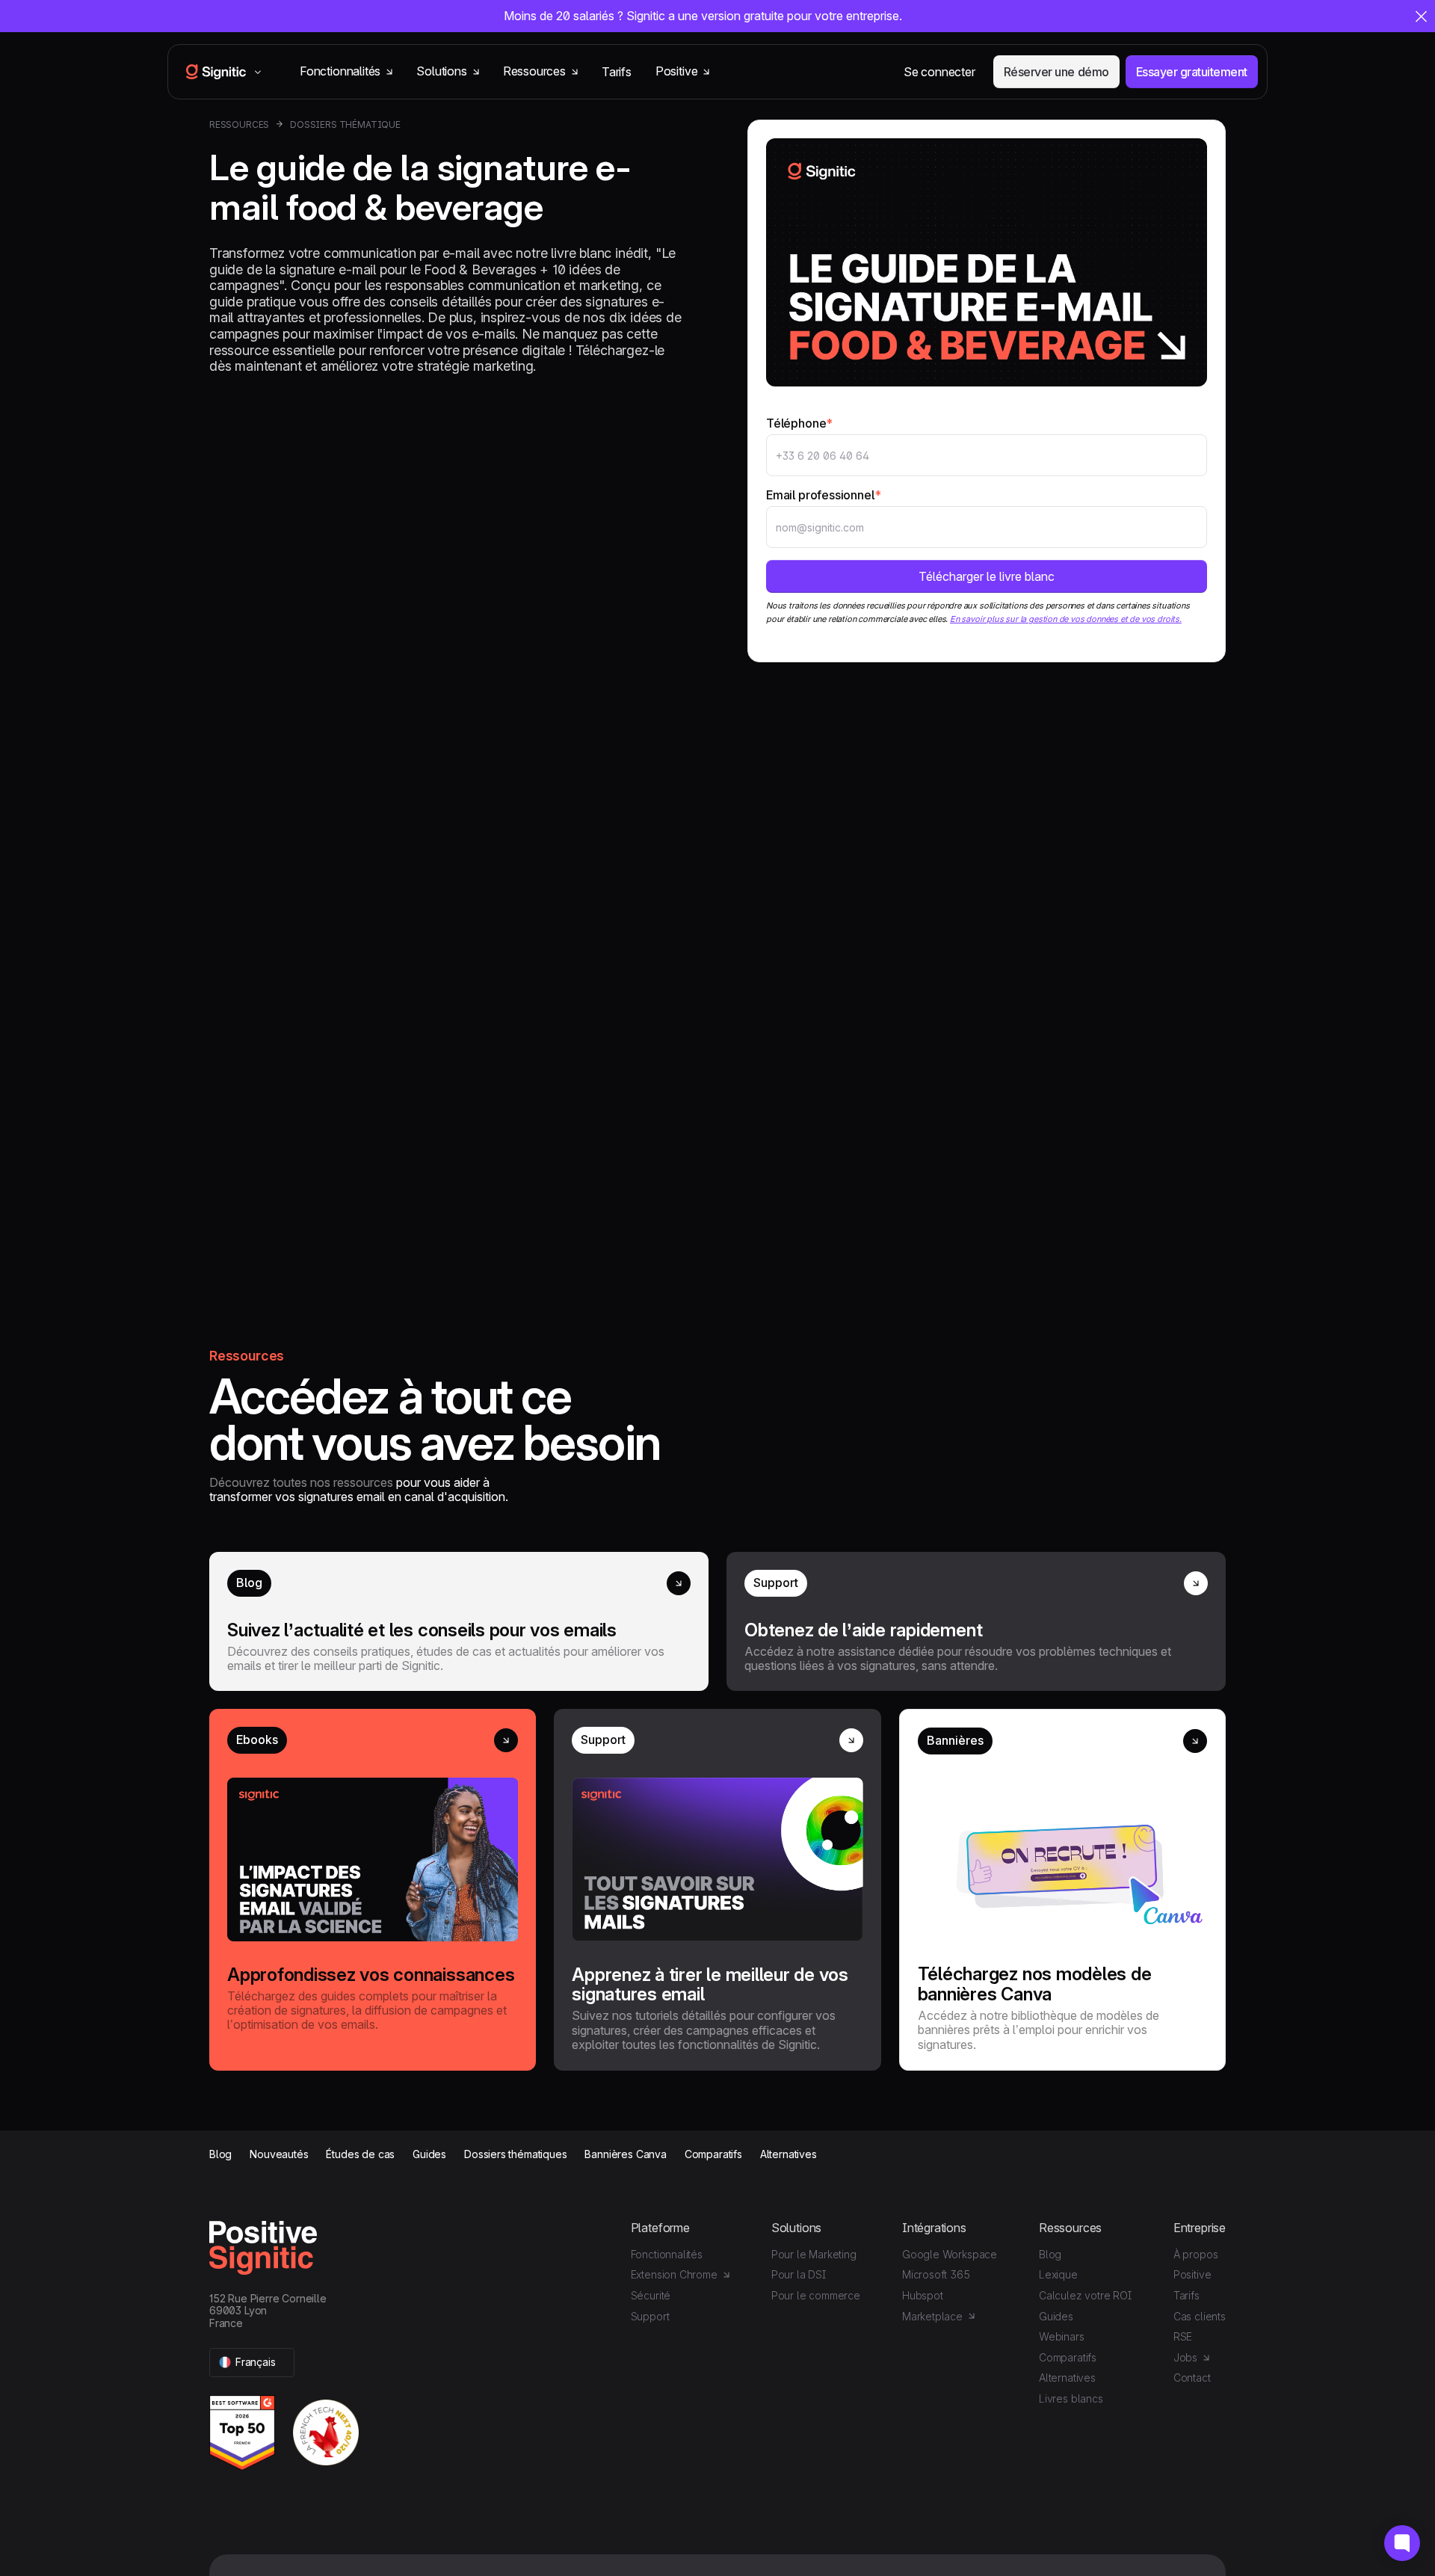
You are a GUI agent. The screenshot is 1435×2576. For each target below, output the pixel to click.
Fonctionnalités (667, 2254)
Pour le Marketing (814, 2254)
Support (650, 2316)
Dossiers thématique (345, 125)
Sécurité (651, 2295)
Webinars (1062, 2336)
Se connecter (939, 72)
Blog (220, 2154)
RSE (1183, 2336)
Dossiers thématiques (515, 2154)
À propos (1196, 2254)
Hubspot (923, 2295)
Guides (429, 2154)
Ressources (239, 125)
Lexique (1058, 2274)
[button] (252, 2363)
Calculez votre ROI (1085, 2295)
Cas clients (1200, 2316)
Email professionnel (823, 495)
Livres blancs (1071, 2398)
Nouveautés (279, 2154)
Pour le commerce (816, 2295)
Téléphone (799, 423)
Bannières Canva (625, 2154)
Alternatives (789, 2154)
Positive (1192, 2274)
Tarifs (617, 72)
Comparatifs (713, 2154)
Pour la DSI (799, 2274)
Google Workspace (950, 2254)
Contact (1192, 2378)
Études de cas (360, 2154)
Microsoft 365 (936, 2274)
